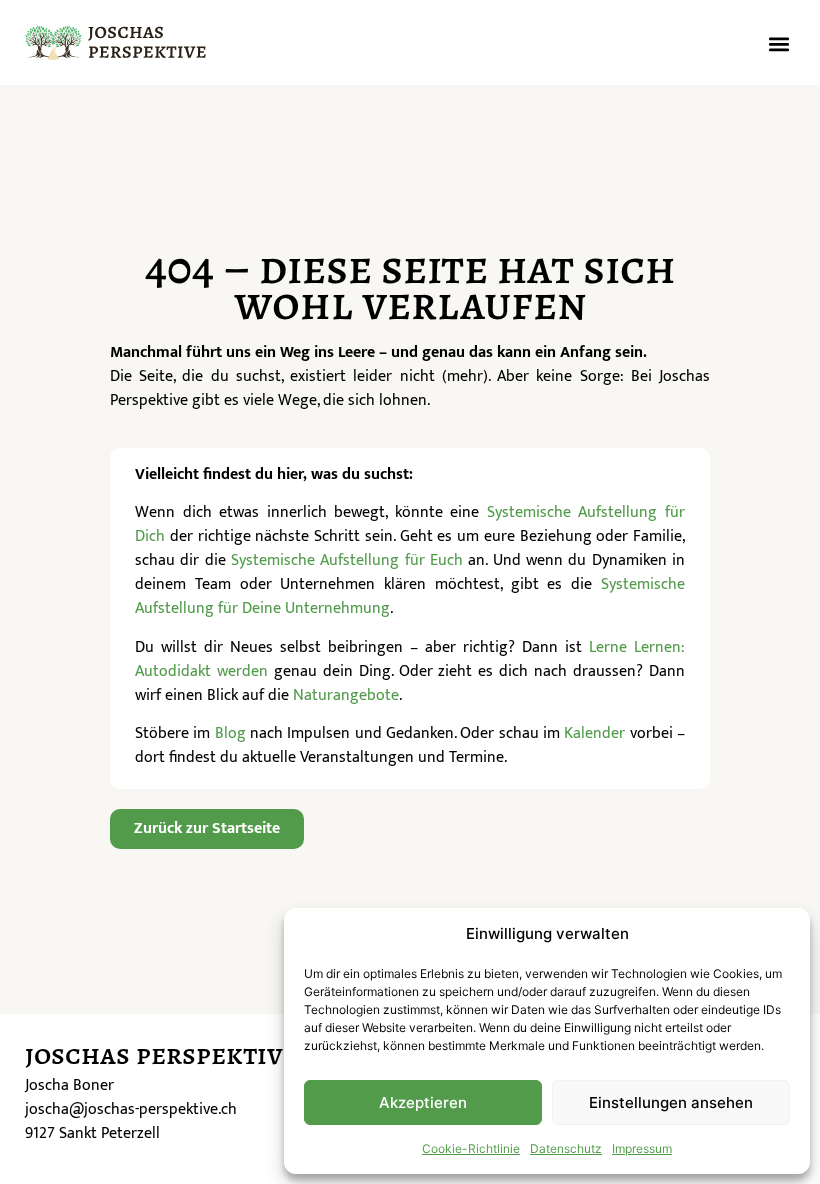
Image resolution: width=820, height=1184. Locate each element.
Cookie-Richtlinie (471, 1148)
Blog (230, 733)
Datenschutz (566, 1148)
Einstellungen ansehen (671, 1102)
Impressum (642, 1148)
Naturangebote (346, 695)
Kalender (594, 733)
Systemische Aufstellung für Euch (347, 560)
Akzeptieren (423, 1102)
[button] (778, 43)
